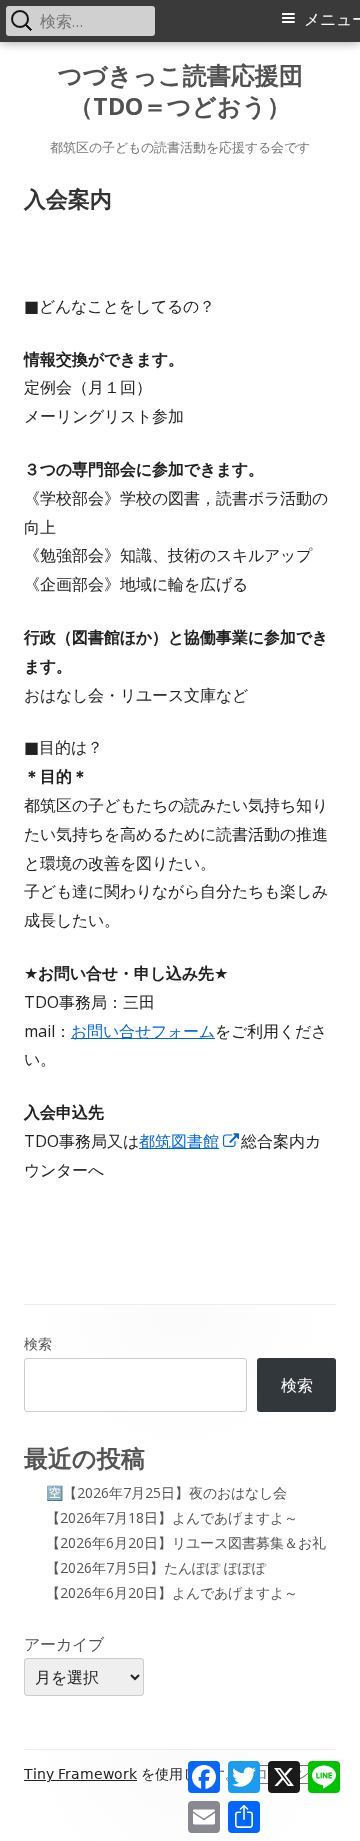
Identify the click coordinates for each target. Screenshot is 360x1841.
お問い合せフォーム (143, 1031)
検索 (38, 1343)
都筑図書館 (190, 1141)
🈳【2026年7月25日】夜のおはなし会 (166, 1492)
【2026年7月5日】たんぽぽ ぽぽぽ (156, 1567)
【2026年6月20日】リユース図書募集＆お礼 (186, 1542)
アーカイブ (64, 1644)
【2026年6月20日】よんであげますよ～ (172, 1592)
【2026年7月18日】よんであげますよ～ (172, 1517)
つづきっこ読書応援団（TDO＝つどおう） (180, 91)
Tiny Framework (80, 1774)
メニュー (332, 19)
